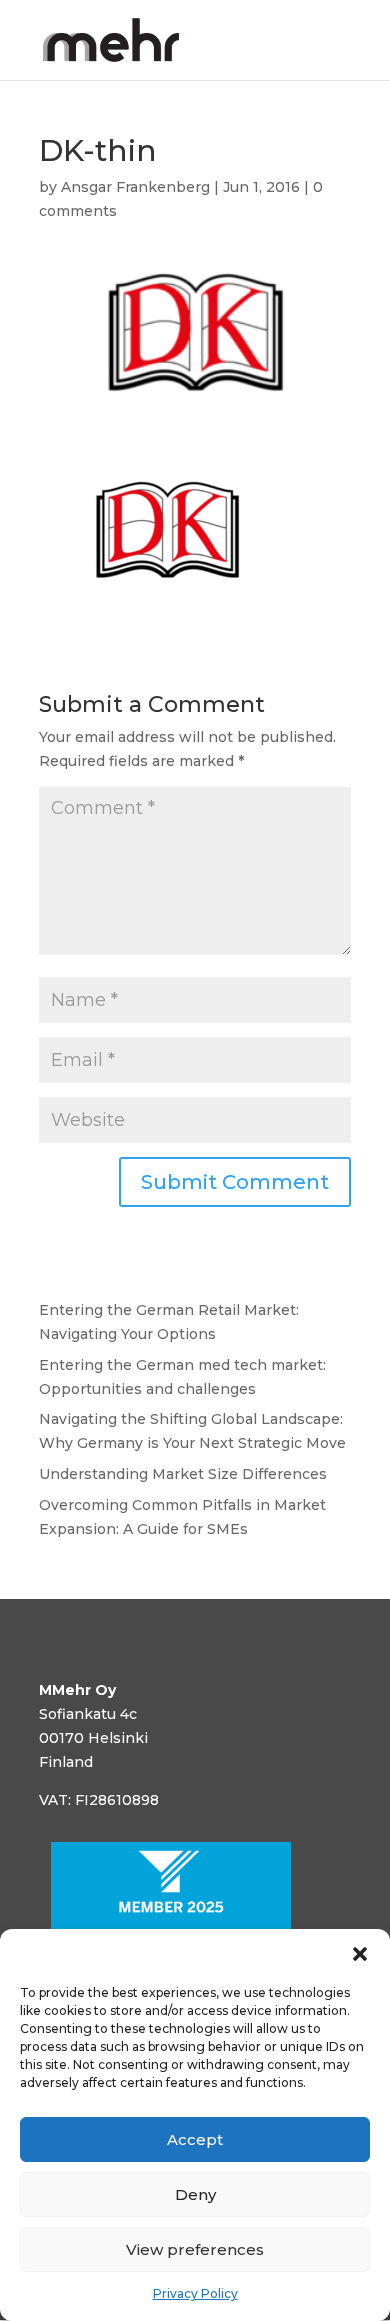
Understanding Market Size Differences (183, 1474)
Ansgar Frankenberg (135, 187)
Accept (195, 2139)
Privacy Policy (195, 2293)
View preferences (195, 2249)
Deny (195, 2194)
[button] (360, 1954)
